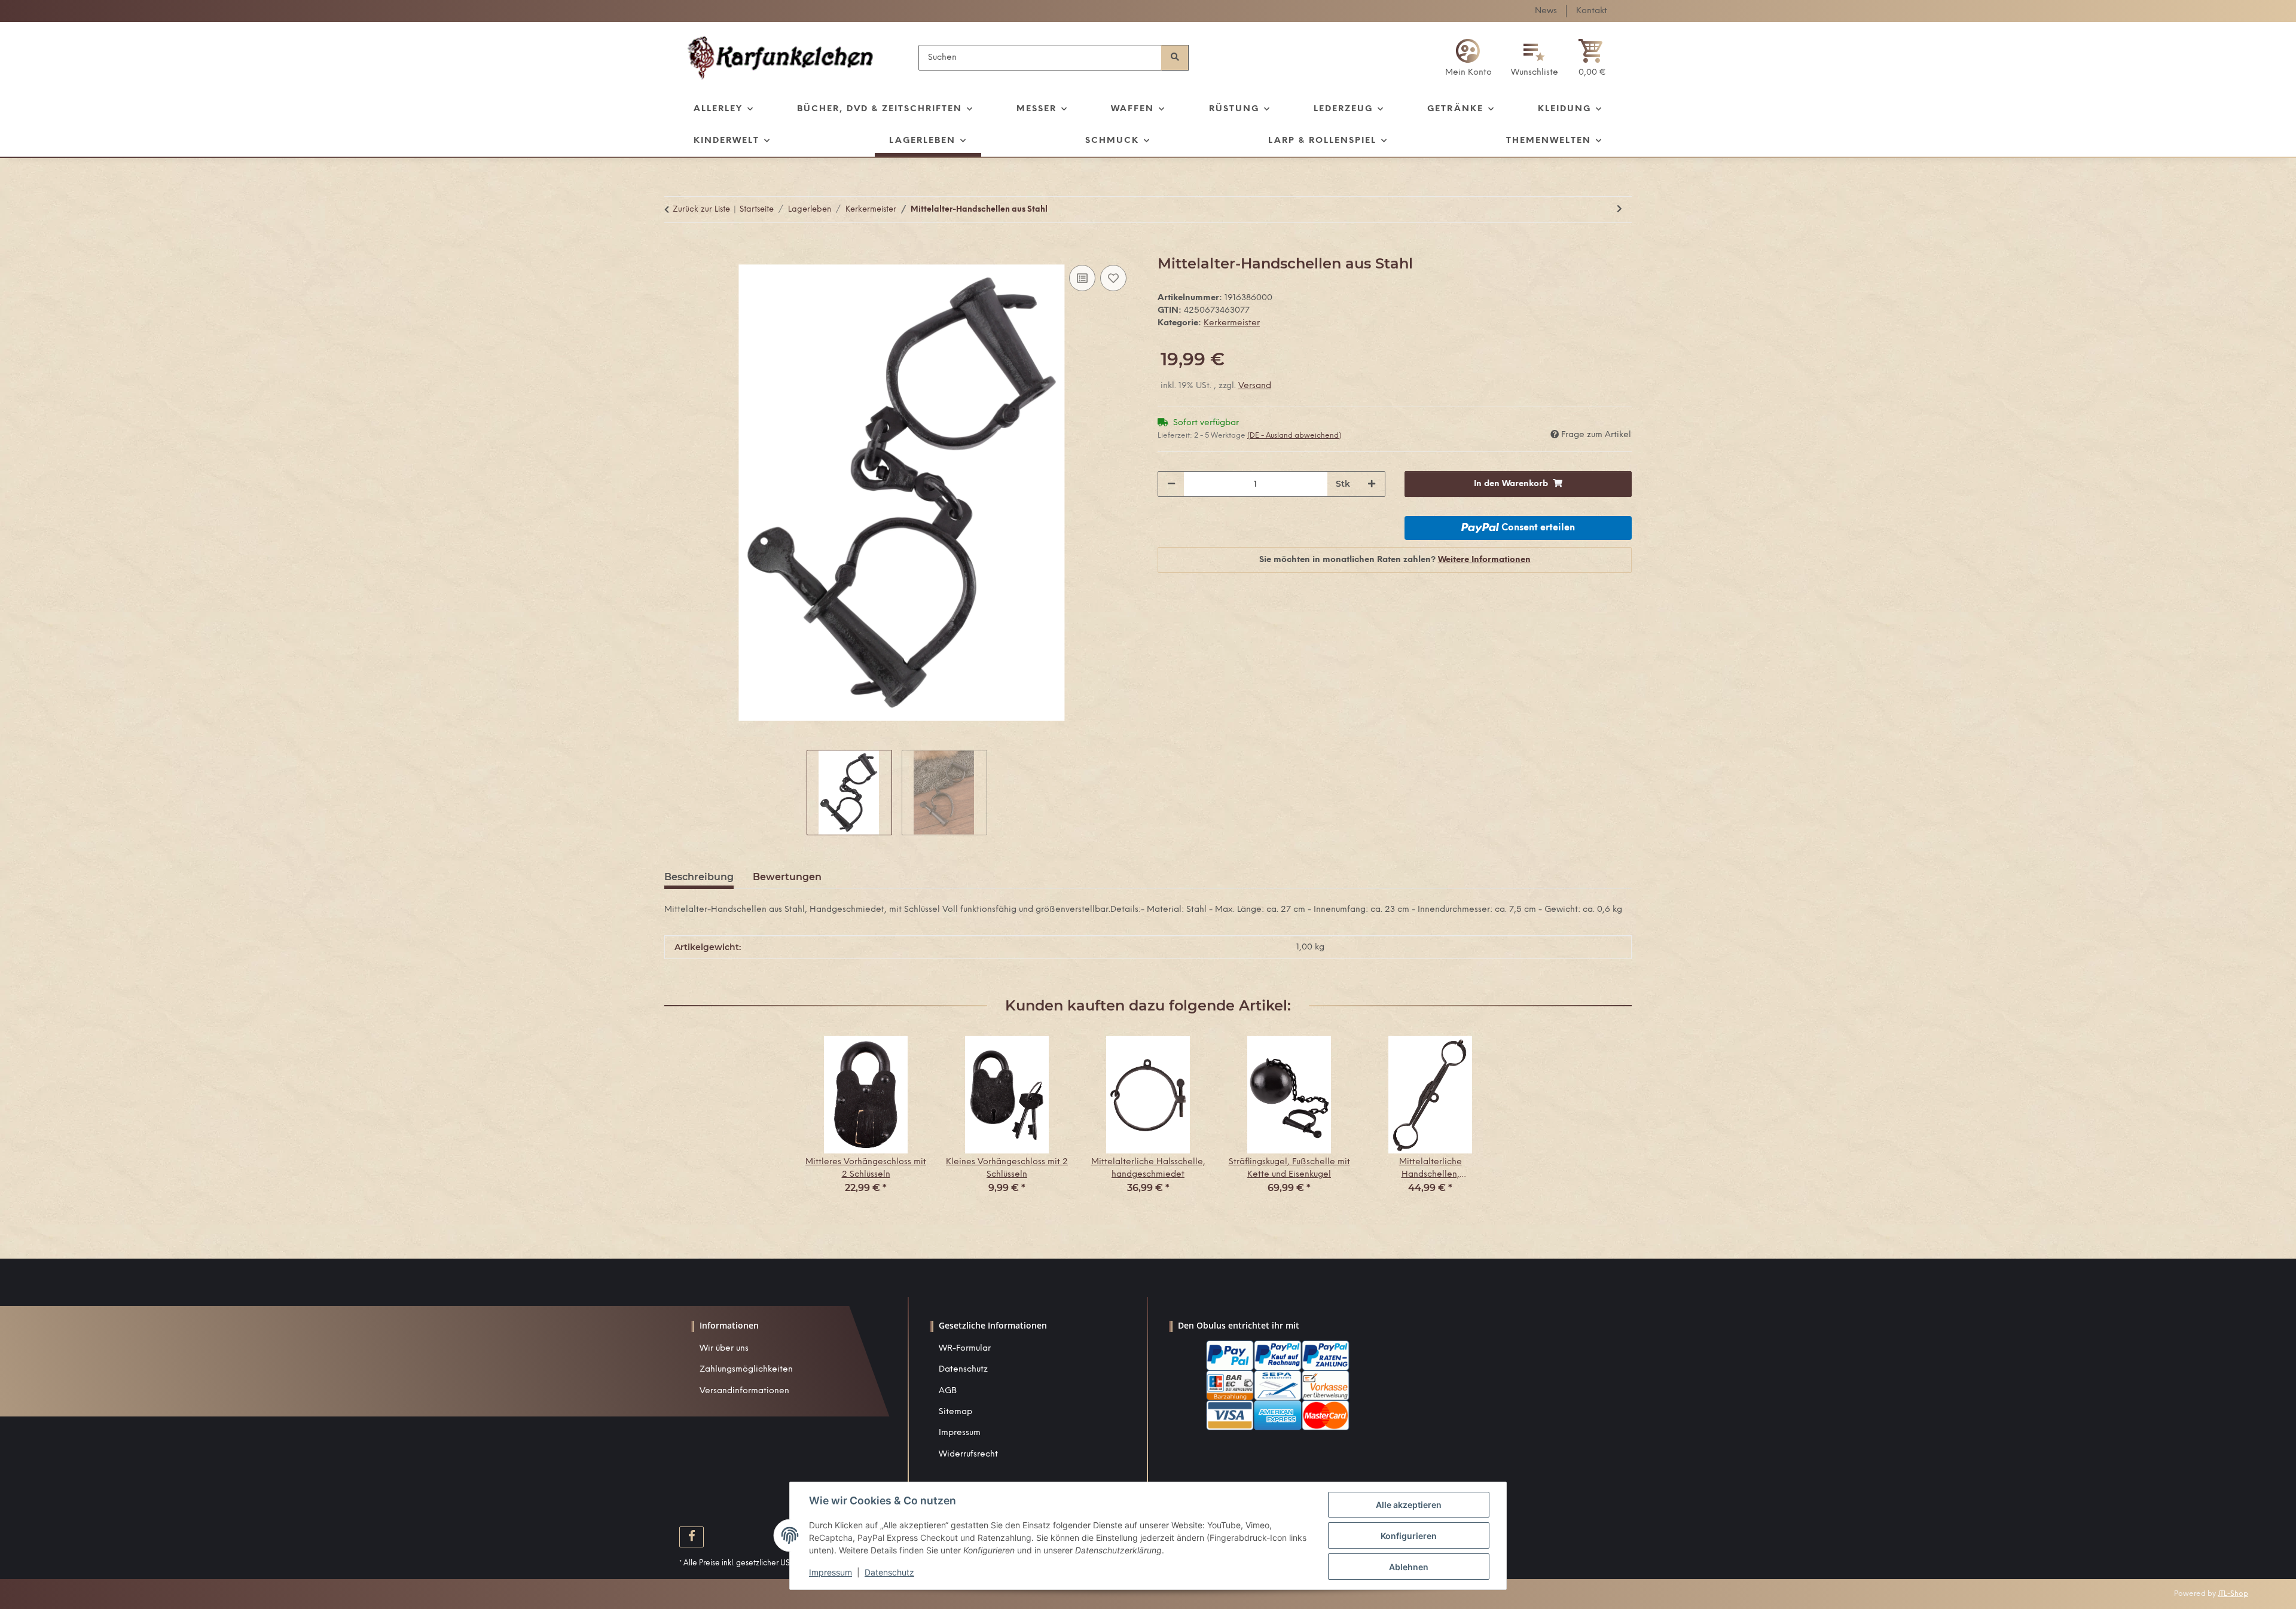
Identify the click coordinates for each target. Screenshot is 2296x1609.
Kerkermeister (1232, 323)
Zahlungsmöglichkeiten (746, 1370)
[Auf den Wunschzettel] (1113, 278)
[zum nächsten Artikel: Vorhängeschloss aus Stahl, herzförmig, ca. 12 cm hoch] (1619, 210)
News (1546, 11)
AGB (948, 1391)
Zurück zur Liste (701, 210)
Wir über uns (724, 1349)
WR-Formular (965, 1349)
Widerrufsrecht (968, 1454)
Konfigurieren (1409, 1536)
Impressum (960, 1433)
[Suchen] (1175, 58)
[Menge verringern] (1171, 484)
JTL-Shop (2233, 1594)
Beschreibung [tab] (699, 877)
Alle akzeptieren (1409, 1505)
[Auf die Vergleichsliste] (1082, 278)
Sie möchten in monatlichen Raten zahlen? (1395, 560)
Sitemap (955, 1412)
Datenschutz (963, 1370)
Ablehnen (1409, 1567)
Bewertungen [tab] (787, 877)
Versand (1255, 386)
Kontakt (1592, 11)
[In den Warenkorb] (674, 249)
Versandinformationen (744, 1391)
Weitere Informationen (1484, 560)
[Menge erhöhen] (1372, 484)
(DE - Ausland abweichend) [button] (1294, 436)
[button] (1468, 58)
